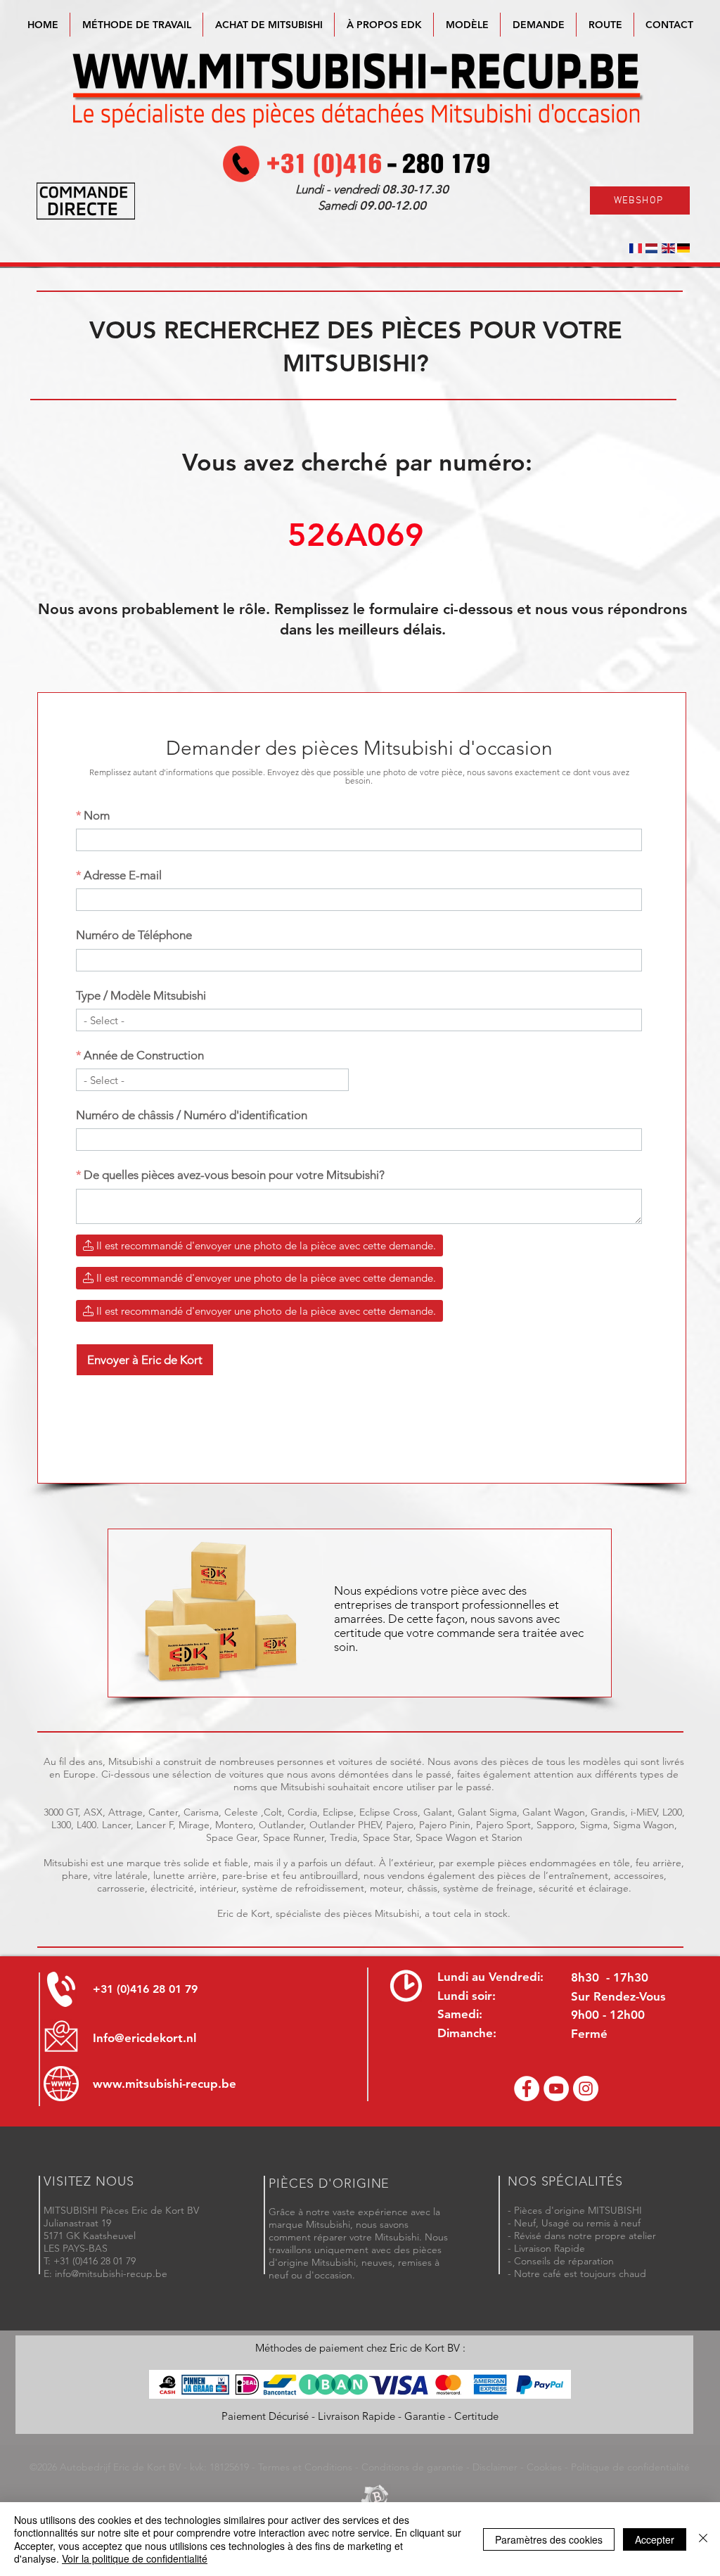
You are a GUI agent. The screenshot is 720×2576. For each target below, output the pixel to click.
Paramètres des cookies (549, 2539)
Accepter (655, 2539)
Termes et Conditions (305, 2467)
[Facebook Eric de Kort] (527, 2089)
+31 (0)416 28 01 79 (145, 1989)
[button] (467, 25)
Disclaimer (495, 2467)
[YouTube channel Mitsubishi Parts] (556, 2089)
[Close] (703, 2539)
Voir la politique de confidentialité (135, 2558)
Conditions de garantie (412, 2467)
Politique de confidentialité (630, 2467)
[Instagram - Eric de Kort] (586, 2089)
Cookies (544, 2467)
